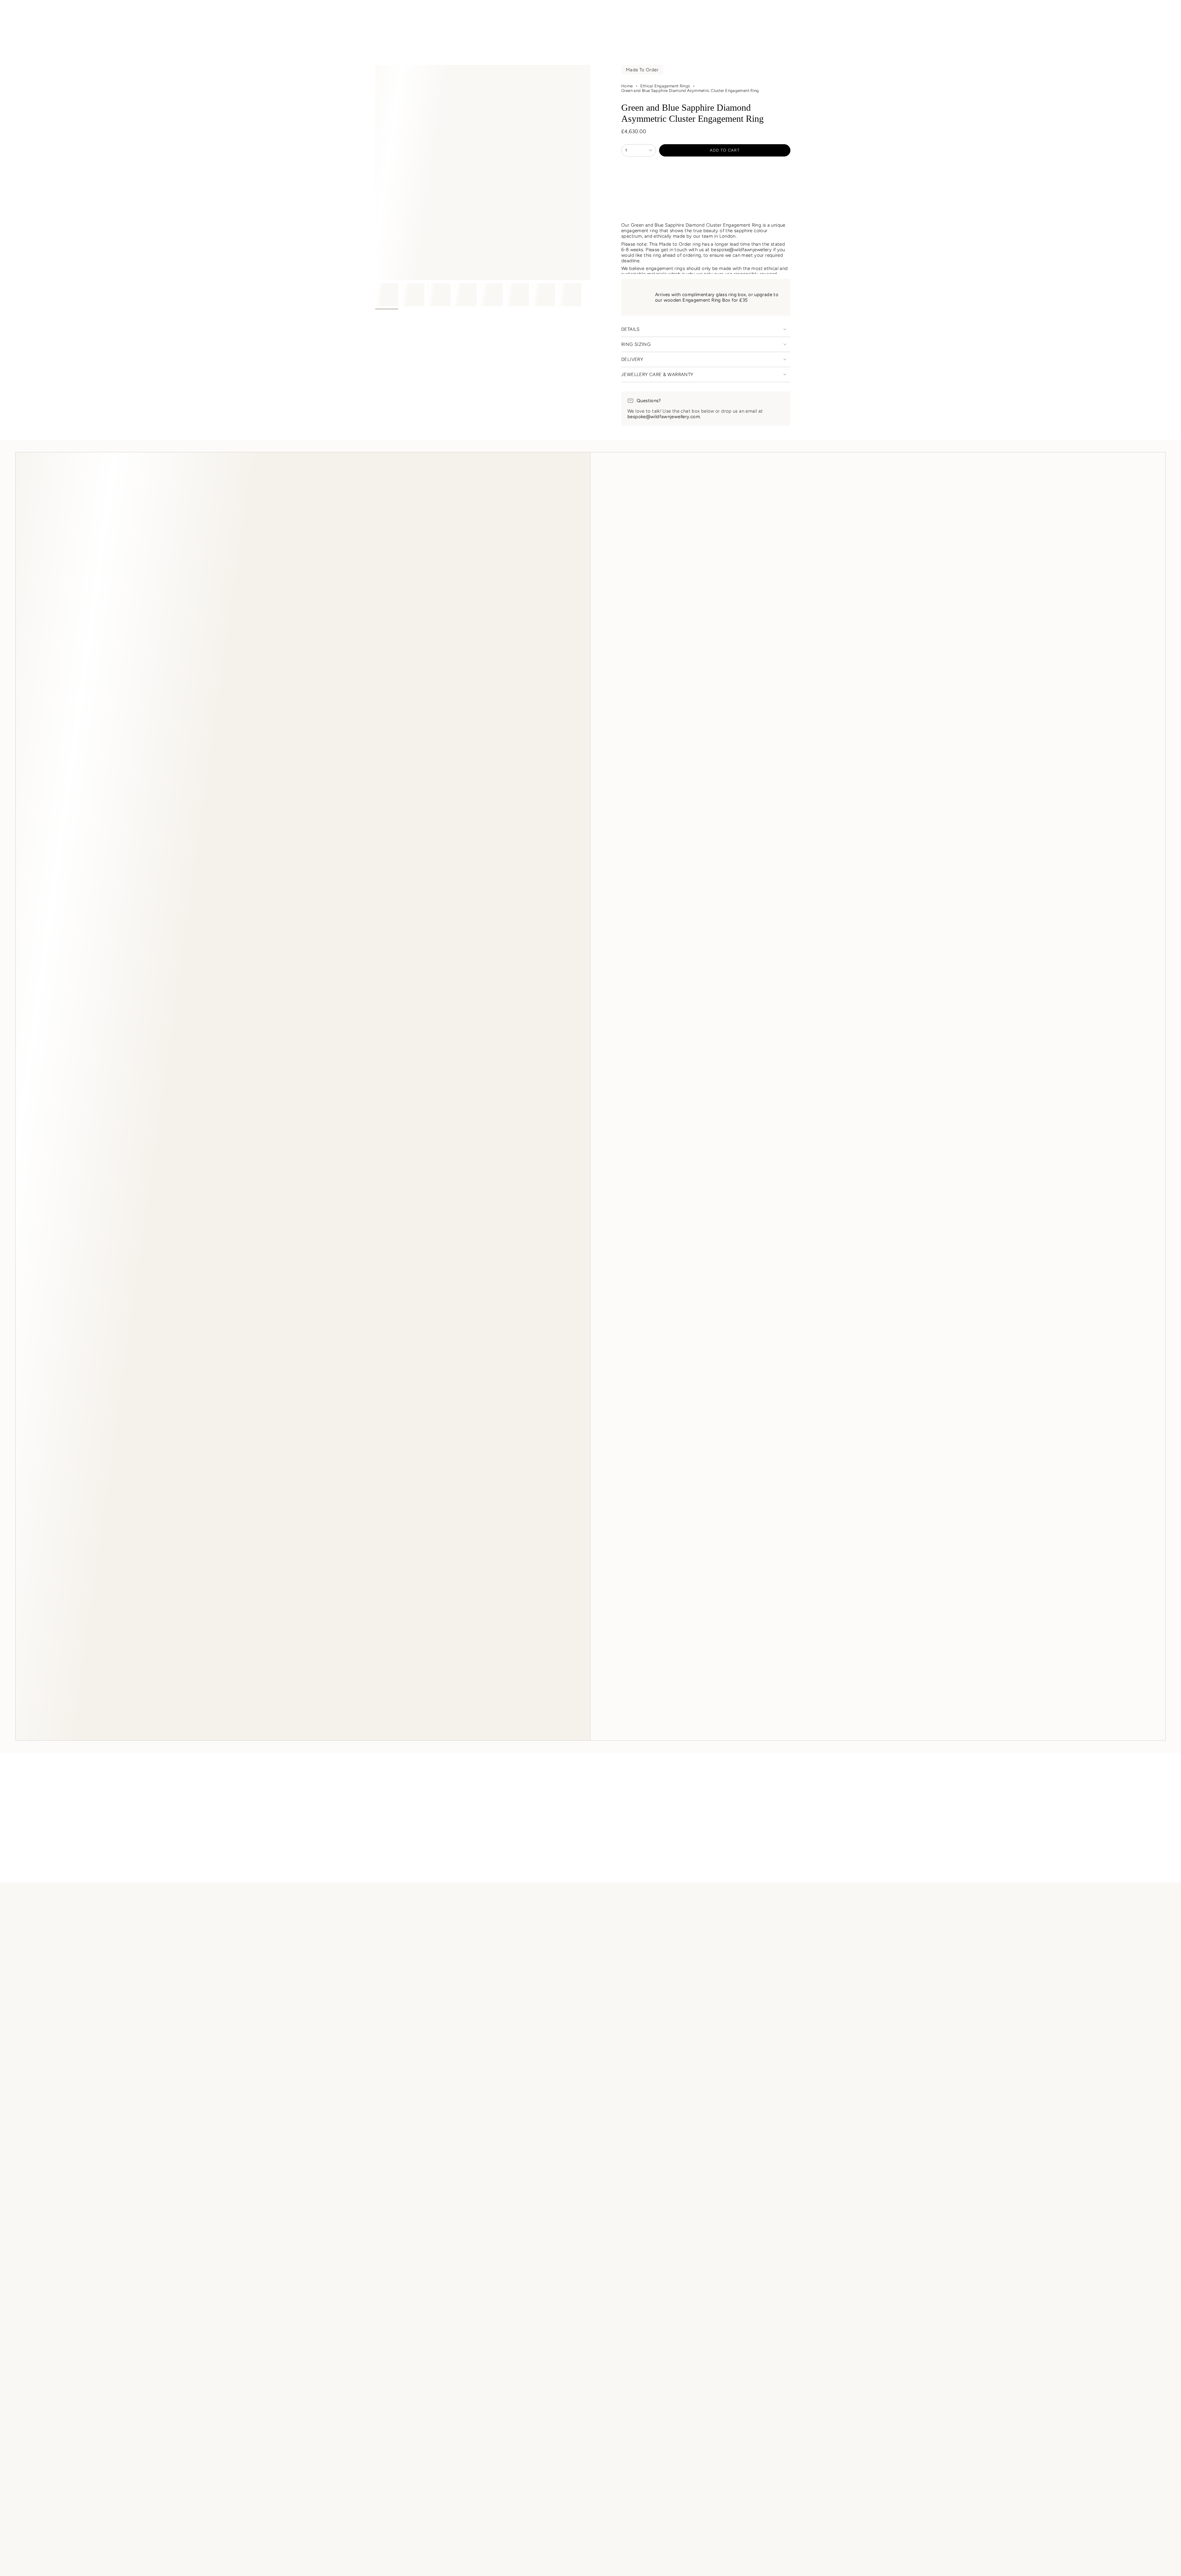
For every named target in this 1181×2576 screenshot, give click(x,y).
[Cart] (1162, 13)
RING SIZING (636, 344)
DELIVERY (632, 359)
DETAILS (630, 329)
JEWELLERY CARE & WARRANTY (657, 375)
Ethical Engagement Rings (665, 86)
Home (627, 86)
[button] (449, 28)
